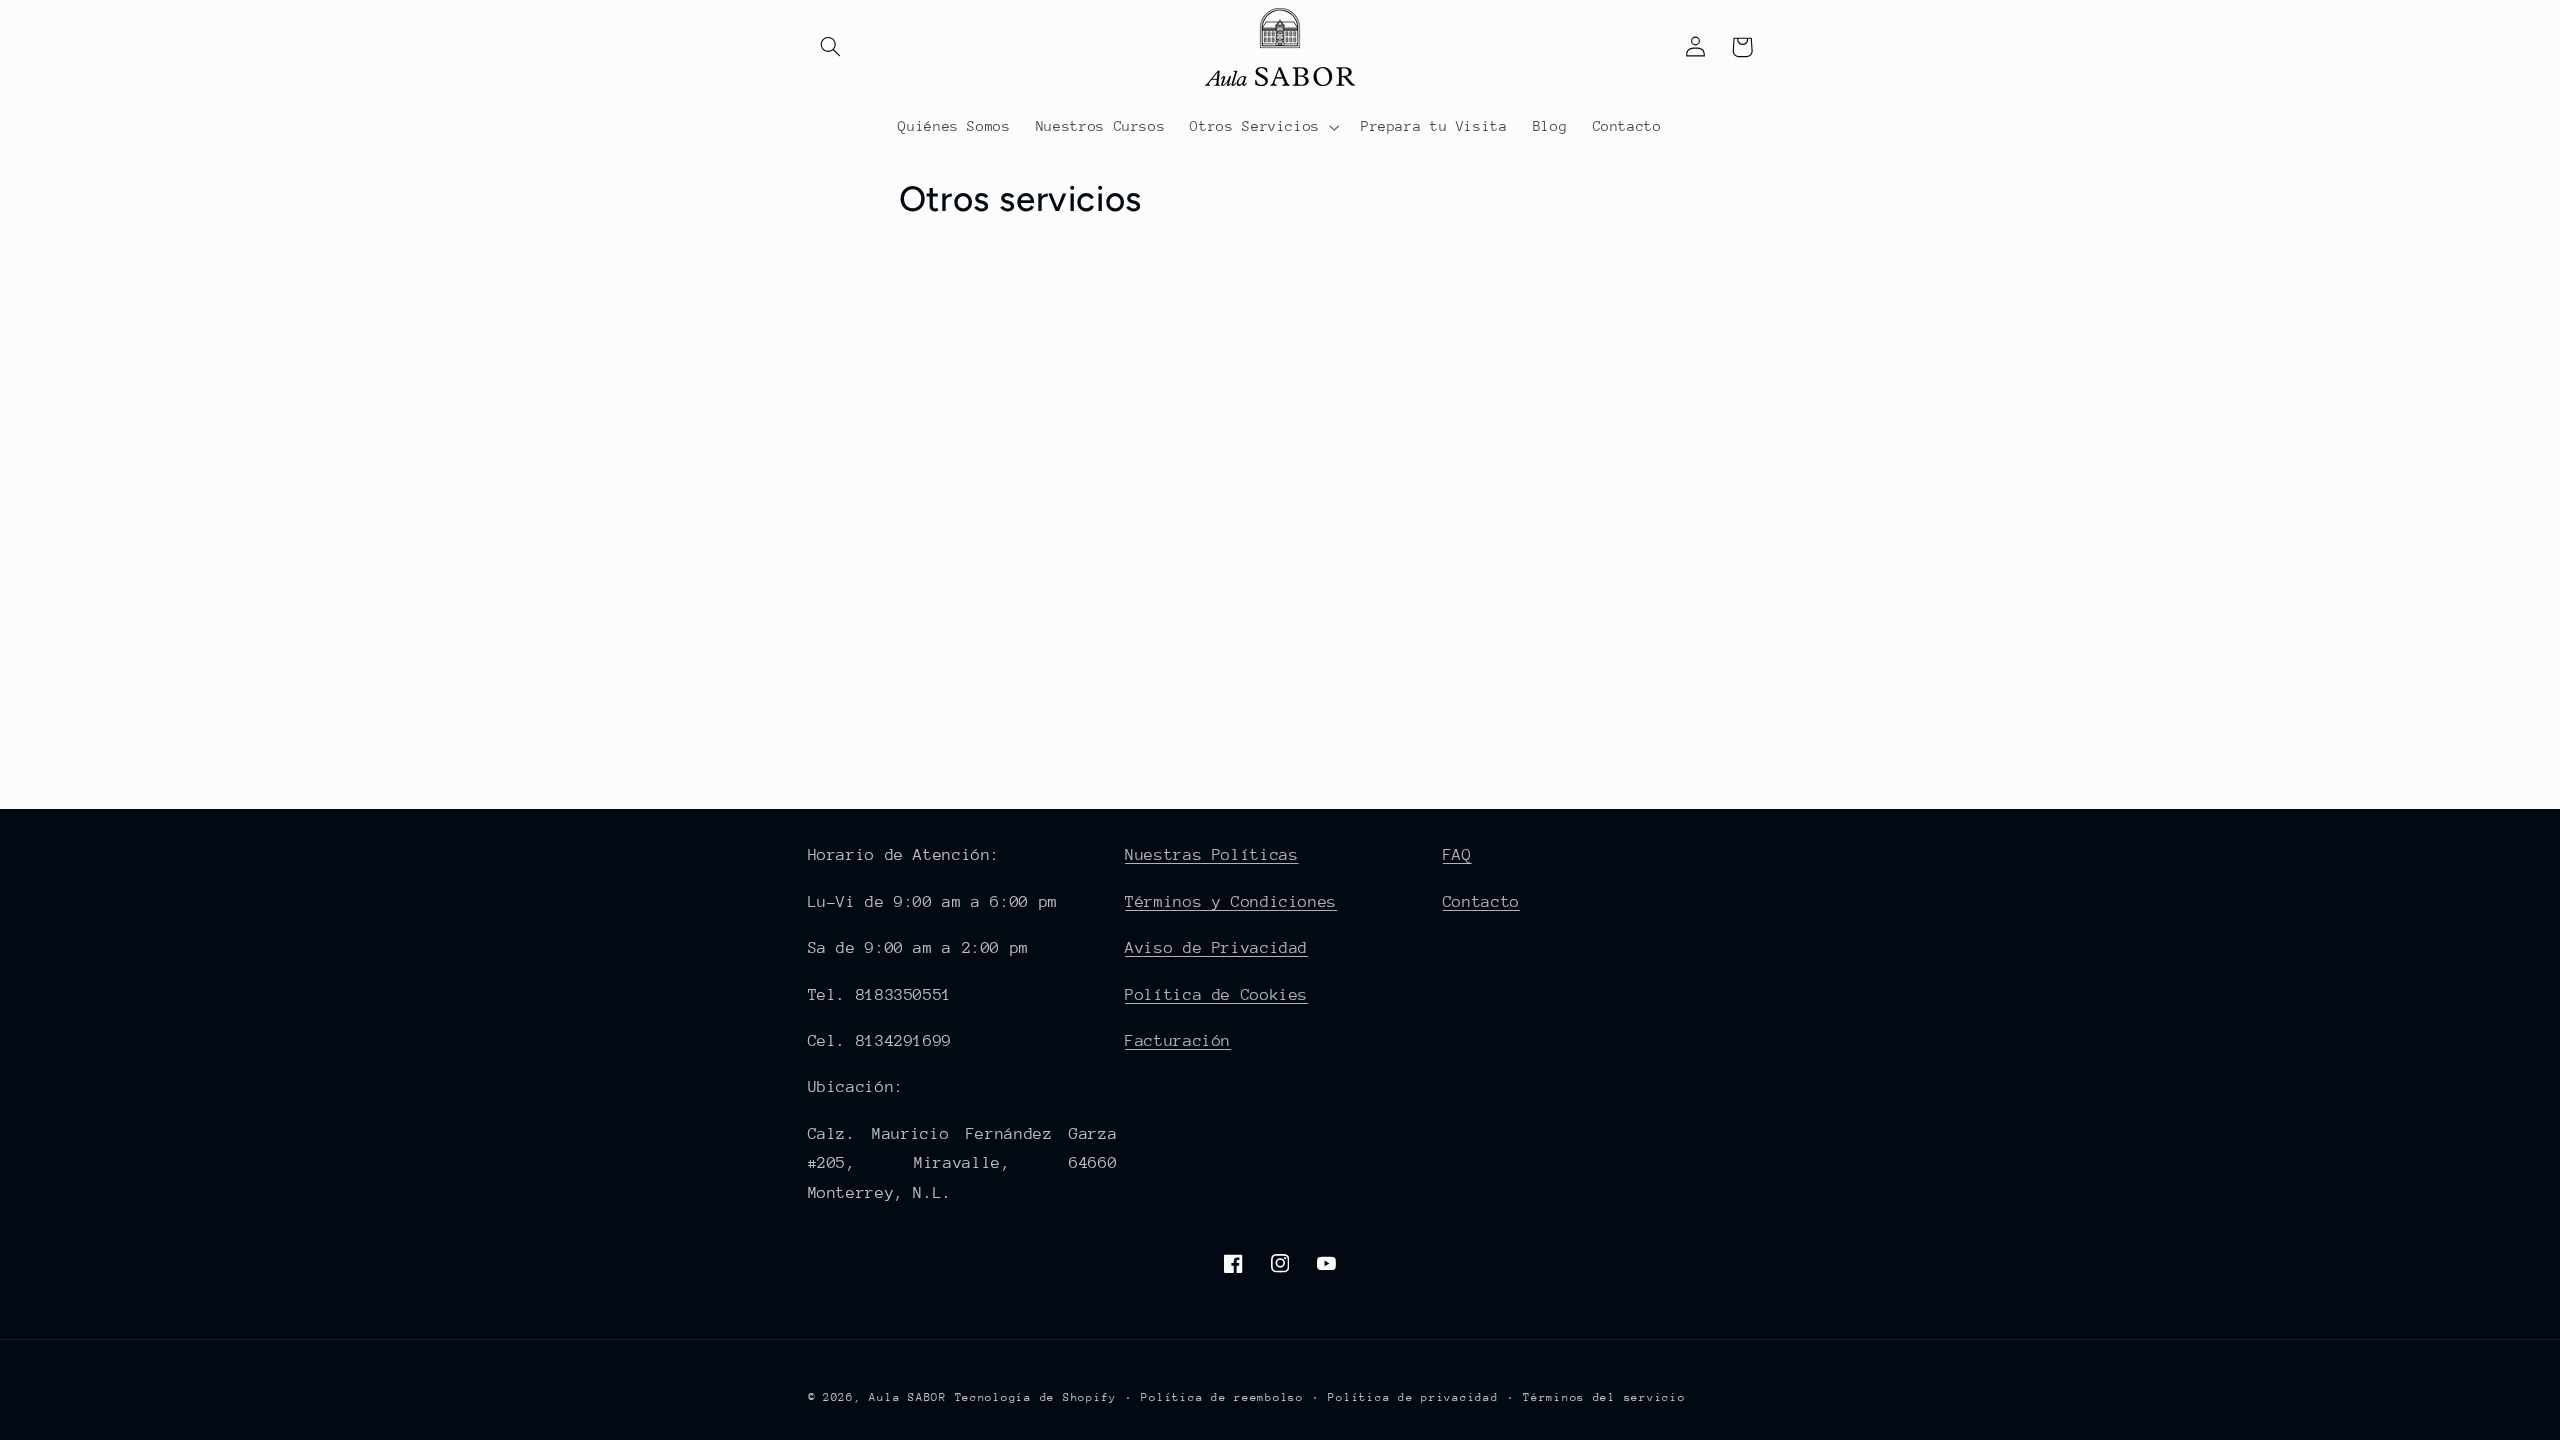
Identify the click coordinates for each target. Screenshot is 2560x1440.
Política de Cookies (1216, 995)
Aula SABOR (907, 1397)
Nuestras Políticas (1211, 855)
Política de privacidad (1413, 1397)
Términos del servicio (1604, 1397)
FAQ (1457, 855)
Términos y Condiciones (1231, 902)
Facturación (1178, 1041)
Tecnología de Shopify (1036, 1397)
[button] (831, 47)
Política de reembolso (1222, 1397)
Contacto (1481, 902)
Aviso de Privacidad (1216, 948)
